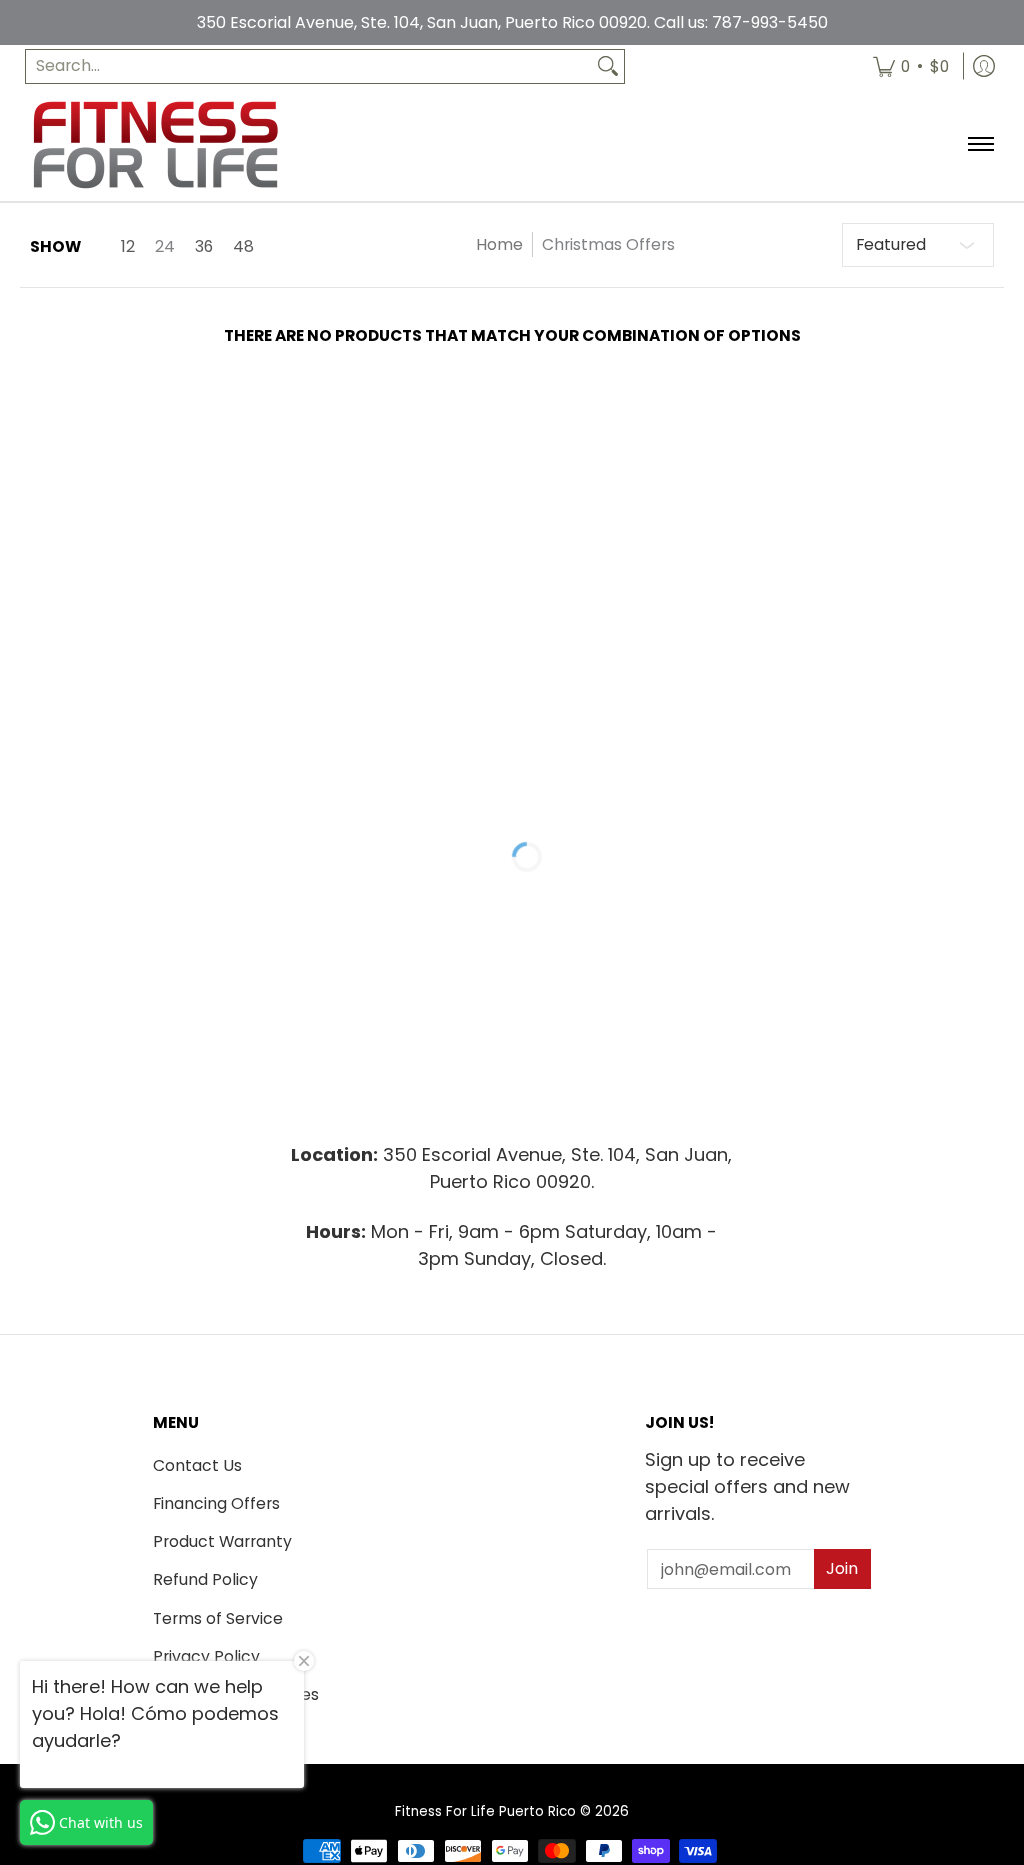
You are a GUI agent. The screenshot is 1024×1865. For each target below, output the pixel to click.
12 (128, 247)
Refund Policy (205, 1579)
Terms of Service (218, 1618)
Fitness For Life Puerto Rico (485, 1811)
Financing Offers (216, 1503)
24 (165, 247)
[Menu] (979, 144)
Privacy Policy (206, 1656)
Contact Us (197, 1465)
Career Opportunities (236, 1694)
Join (842, 1568)
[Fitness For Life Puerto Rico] (155, 144)
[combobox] (309, 66)
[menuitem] (911, 66)
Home (499, 244)
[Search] (608, 66)
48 (243, 247)
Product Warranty (222, 1541)
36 (204, 247)
